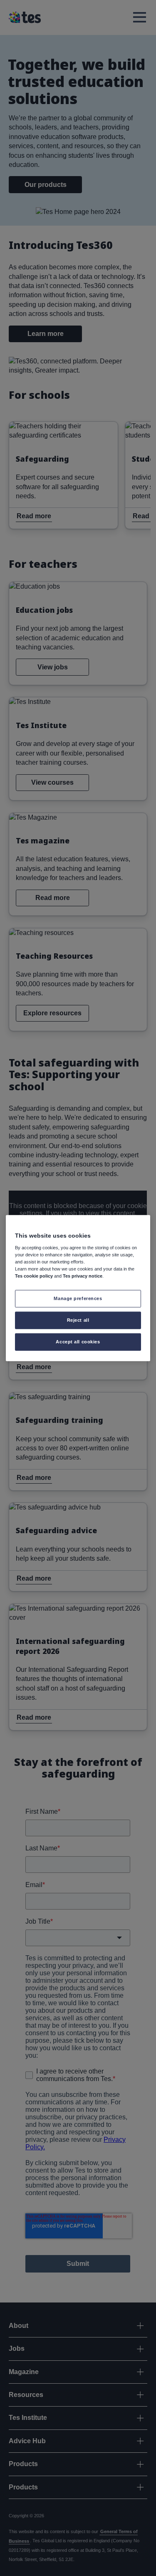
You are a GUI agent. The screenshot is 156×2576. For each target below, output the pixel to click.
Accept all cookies (78, 1341)
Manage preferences (78, 1298)
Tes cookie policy (34, 1276)
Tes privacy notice (83, 1276)
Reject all (78, 1320)
